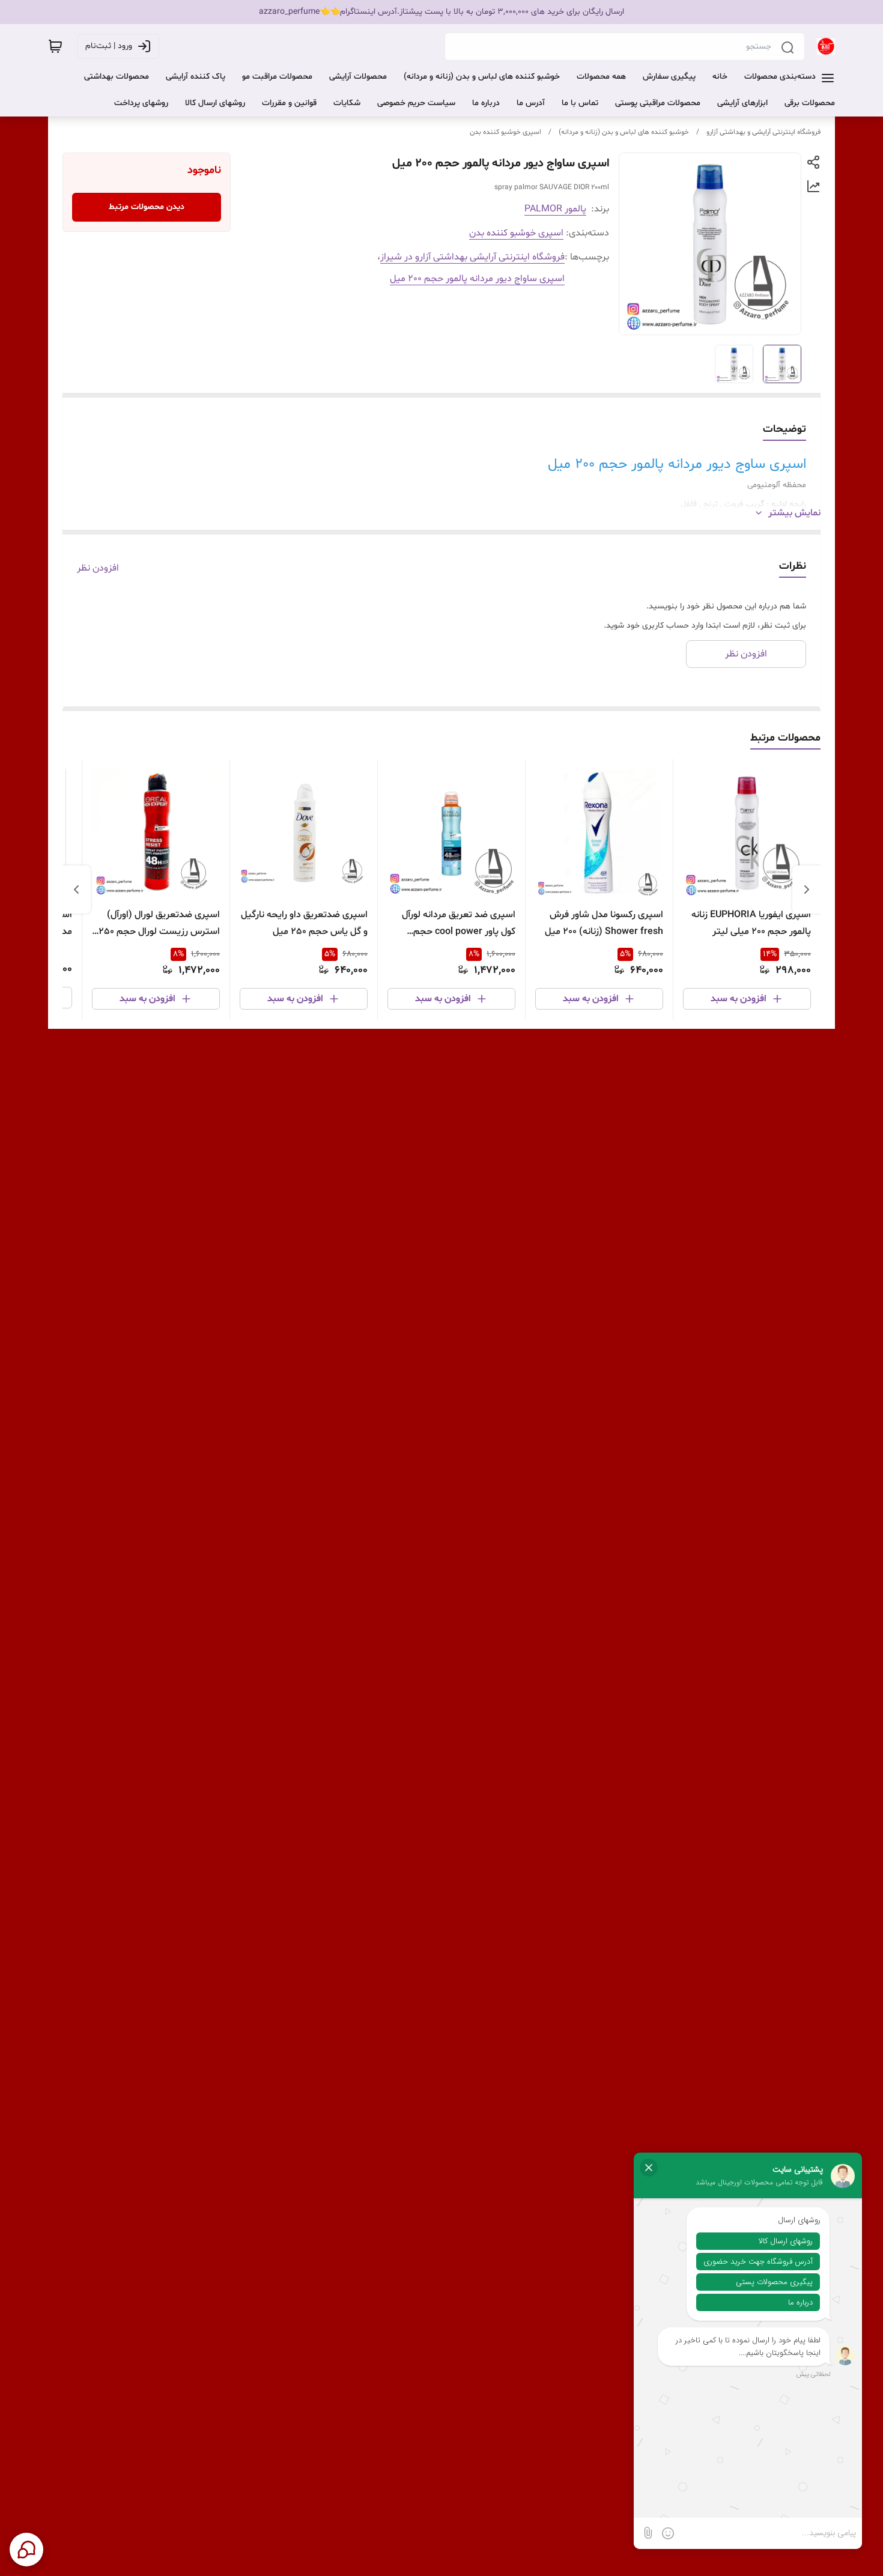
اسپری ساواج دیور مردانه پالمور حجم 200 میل (477, 279)
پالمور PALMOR (555, 209)
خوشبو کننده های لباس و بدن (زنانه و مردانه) (624, 132)
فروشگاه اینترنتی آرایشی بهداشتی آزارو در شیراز (472, 257)
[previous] (807, 889)
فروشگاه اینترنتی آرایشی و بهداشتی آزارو (763, 132)
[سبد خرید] (55, 46)
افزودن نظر (98, 568)
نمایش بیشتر (794, 513)
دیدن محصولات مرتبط (147, 207)
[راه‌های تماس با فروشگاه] (26, 2550)
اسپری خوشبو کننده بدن (505, 132)
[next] (76, 889)
